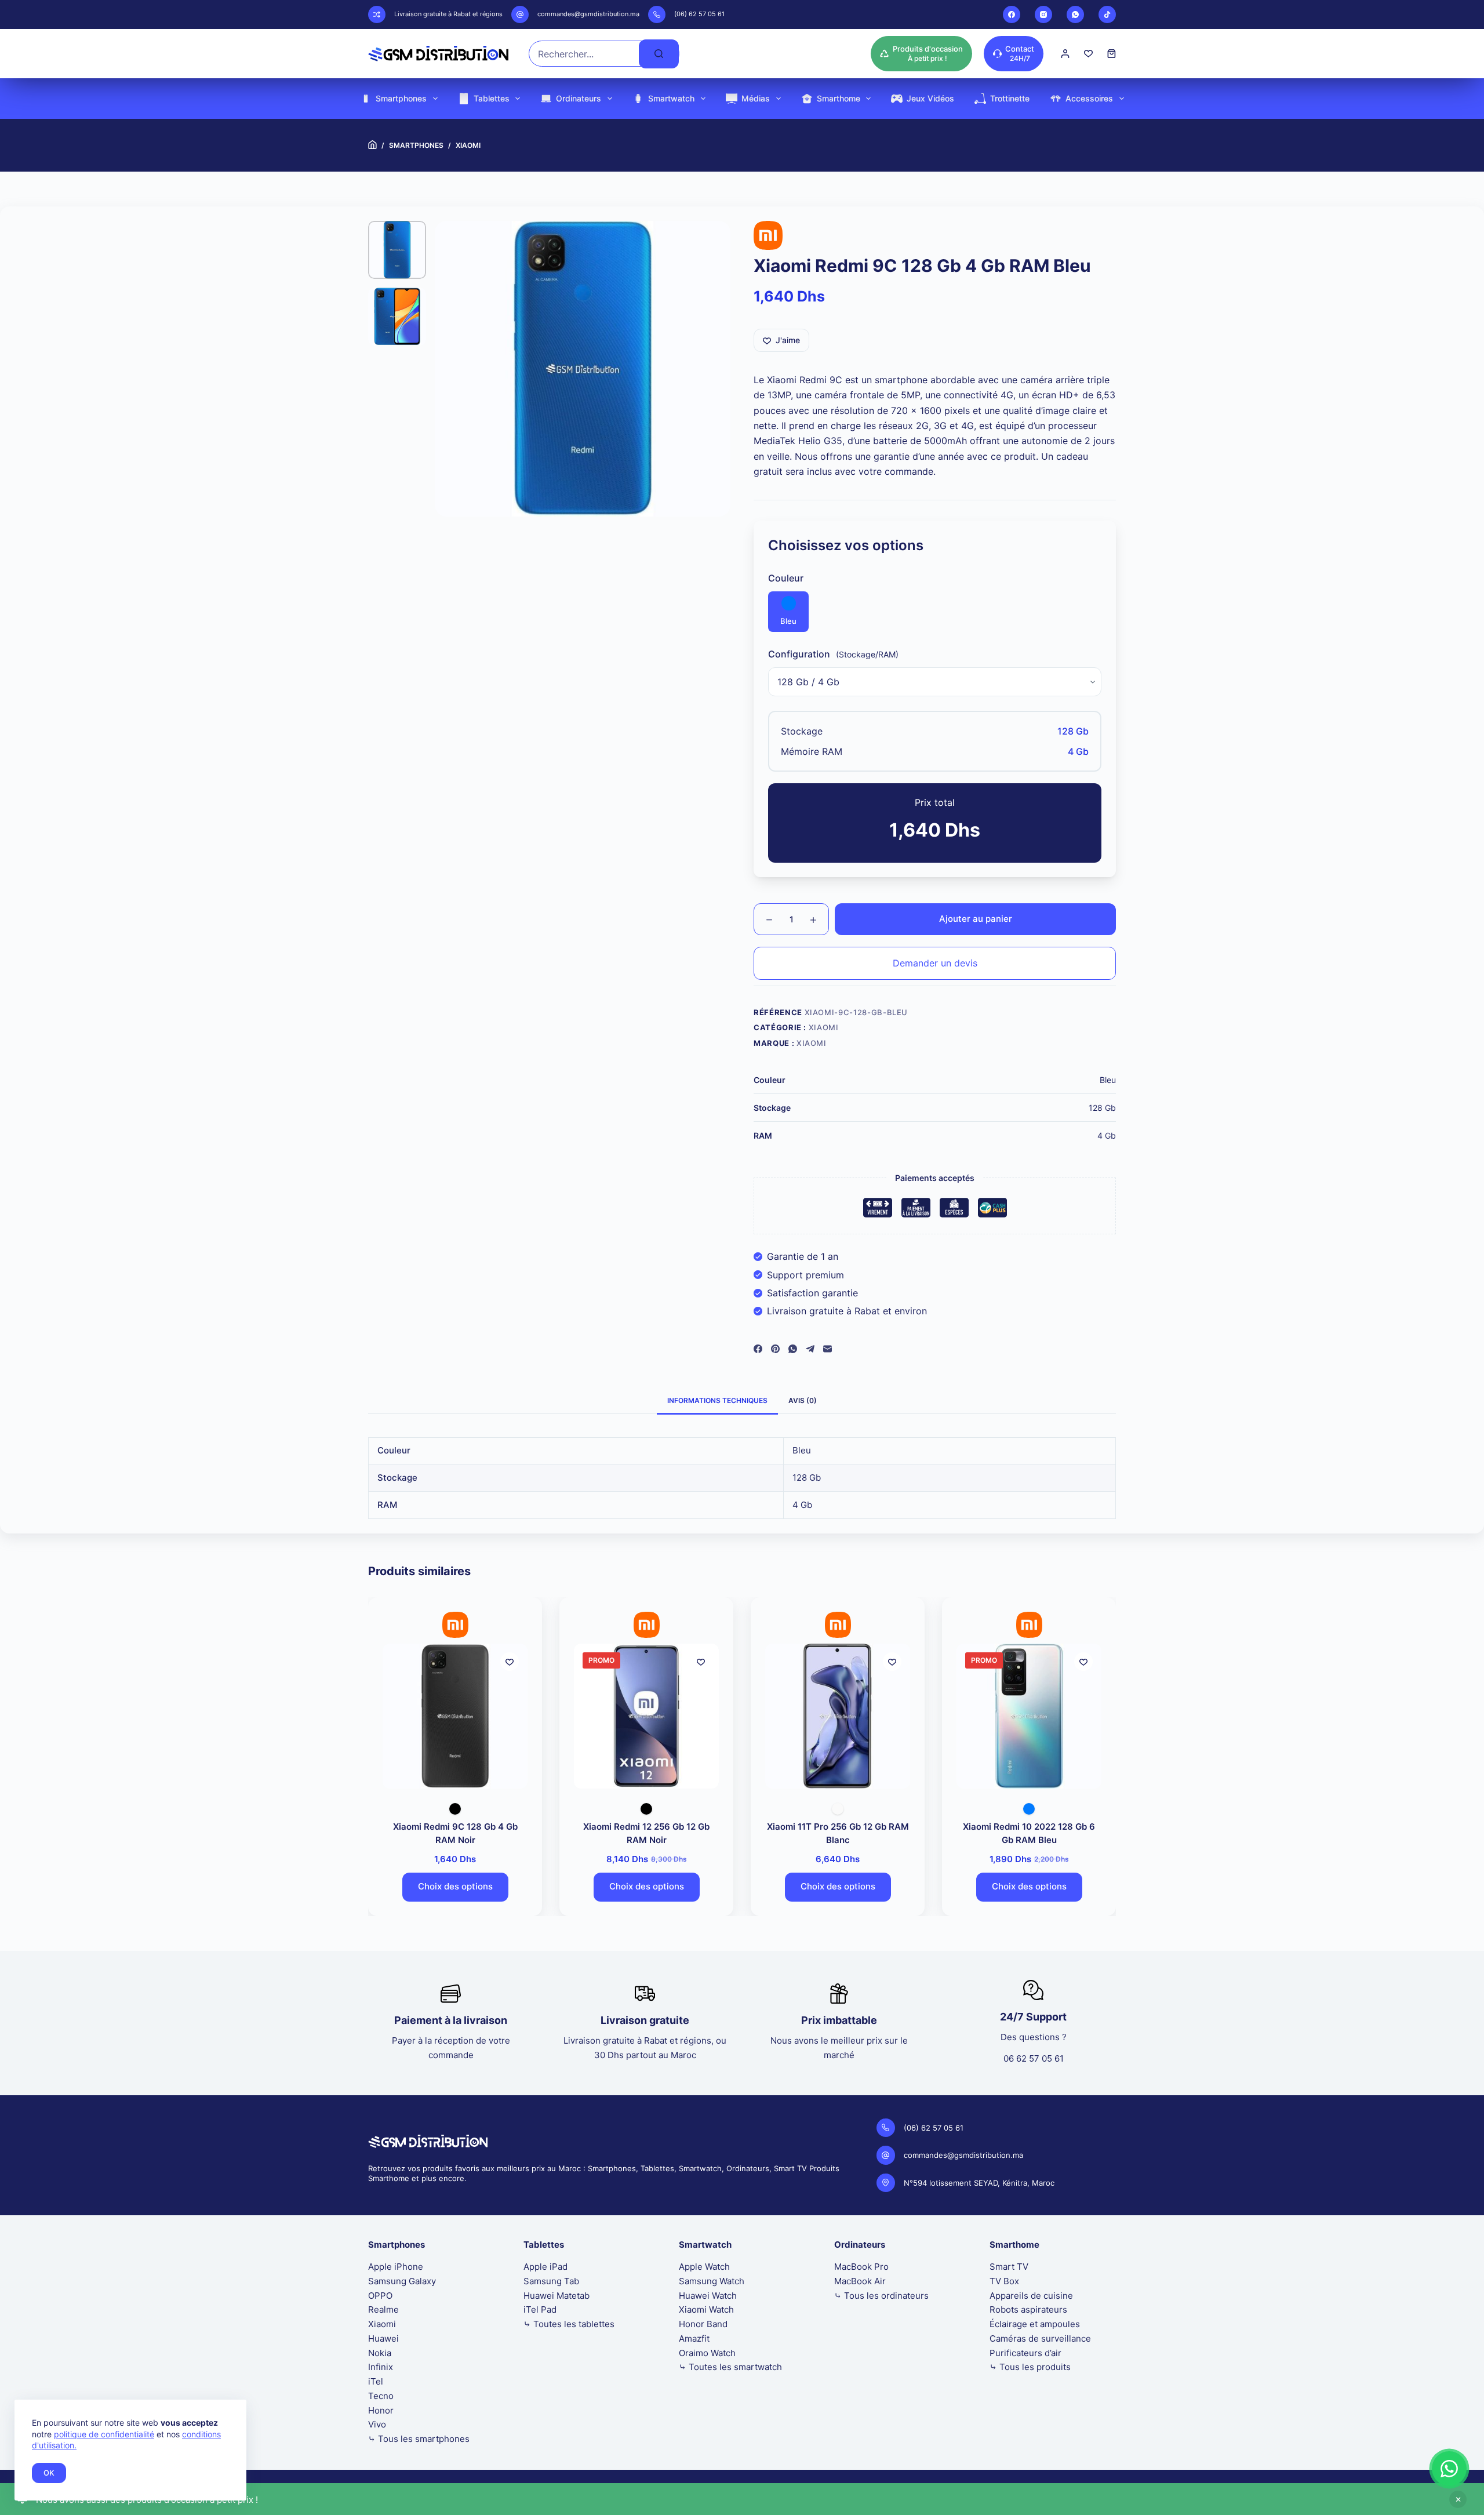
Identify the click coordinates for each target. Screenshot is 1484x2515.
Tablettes (492, 98)
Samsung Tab (551, 2281)
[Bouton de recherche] (659, 54)
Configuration (799, 654)
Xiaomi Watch (706, 2309)
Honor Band (703, 2324)
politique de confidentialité (104, 2434)
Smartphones (401, 98)
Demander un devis (935, 963)
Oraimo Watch (707, 2353)
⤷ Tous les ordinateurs (881, 2296)
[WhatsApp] (1075, 14)
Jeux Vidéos (930, 98)
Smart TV (1009, 2267)
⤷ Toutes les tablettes (569, 2324)
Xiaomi (824, 1027)
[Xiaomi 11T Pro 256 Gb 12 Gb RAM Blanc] (834, 1716)
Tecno (381, 2396)
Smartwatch (671, 98)
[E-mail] (828, 1349)
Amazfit (694, 2338)
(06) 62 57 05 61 (699, 14)
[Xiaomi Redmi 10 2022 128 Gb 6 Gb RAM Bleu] (1025, 1716)
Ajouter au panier (976, 919)
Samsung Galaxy (402, 2281)
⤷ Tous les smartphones (419, 2439)
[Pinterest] (775, 1349)
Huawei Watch (708, 2296)
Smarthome (839, 98)
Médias (756, 98)
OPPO (380, 2296)
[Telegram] (810, 1349)
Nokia (380, 2353)
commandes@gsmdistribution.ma (588, 14)
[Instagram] (1043, 14)
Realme (383, 2309)
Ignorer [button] (1458, 2499)
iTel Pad (540, 2309)
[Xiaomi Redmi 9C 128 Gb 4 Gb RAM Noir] (451, 1716)
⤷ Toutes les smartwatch (730, 2367)
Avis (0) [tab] (803, 1400)
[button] (1449, 2469)
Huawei (383, 2338)
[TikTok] (1107, 14)
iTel (376, 2381)
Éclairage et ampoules (1035, 2324)
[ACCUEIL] (372, 145)
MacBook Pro (861, 2267)
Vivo (377, 2424)
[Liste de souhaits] (1088, 54)
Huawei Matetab (556, 2296)
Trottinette (1010, 98)
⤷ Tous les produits (1030, 2367)
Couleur (786, 578)
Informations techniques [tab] (717, 1400)
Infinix (381, 2367)
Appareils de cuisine (1031, 2296)
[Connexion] (1065, 54)
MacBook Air (860, 2281)
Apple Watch (704, 2267)
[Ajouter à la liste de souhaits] (505, 1662)
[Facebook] (1012, 14)
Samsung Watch (712, 2281)
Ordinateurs (579, 98)
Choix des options (451, 1886)
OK (49, 2473)
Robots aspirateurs (1028, 2309)
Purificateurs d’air (1025, 2353)
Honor (381, 2410)
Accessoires (1089, 98)
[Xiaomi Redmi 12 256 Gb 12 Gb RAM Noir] (642, 1716)
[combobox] (584, 54)
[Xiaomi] (768, 235)
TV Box (1004, 2281)
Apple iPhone (396, 2267)
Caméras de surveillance (1040, 2338)
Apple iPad (545, 2267)
